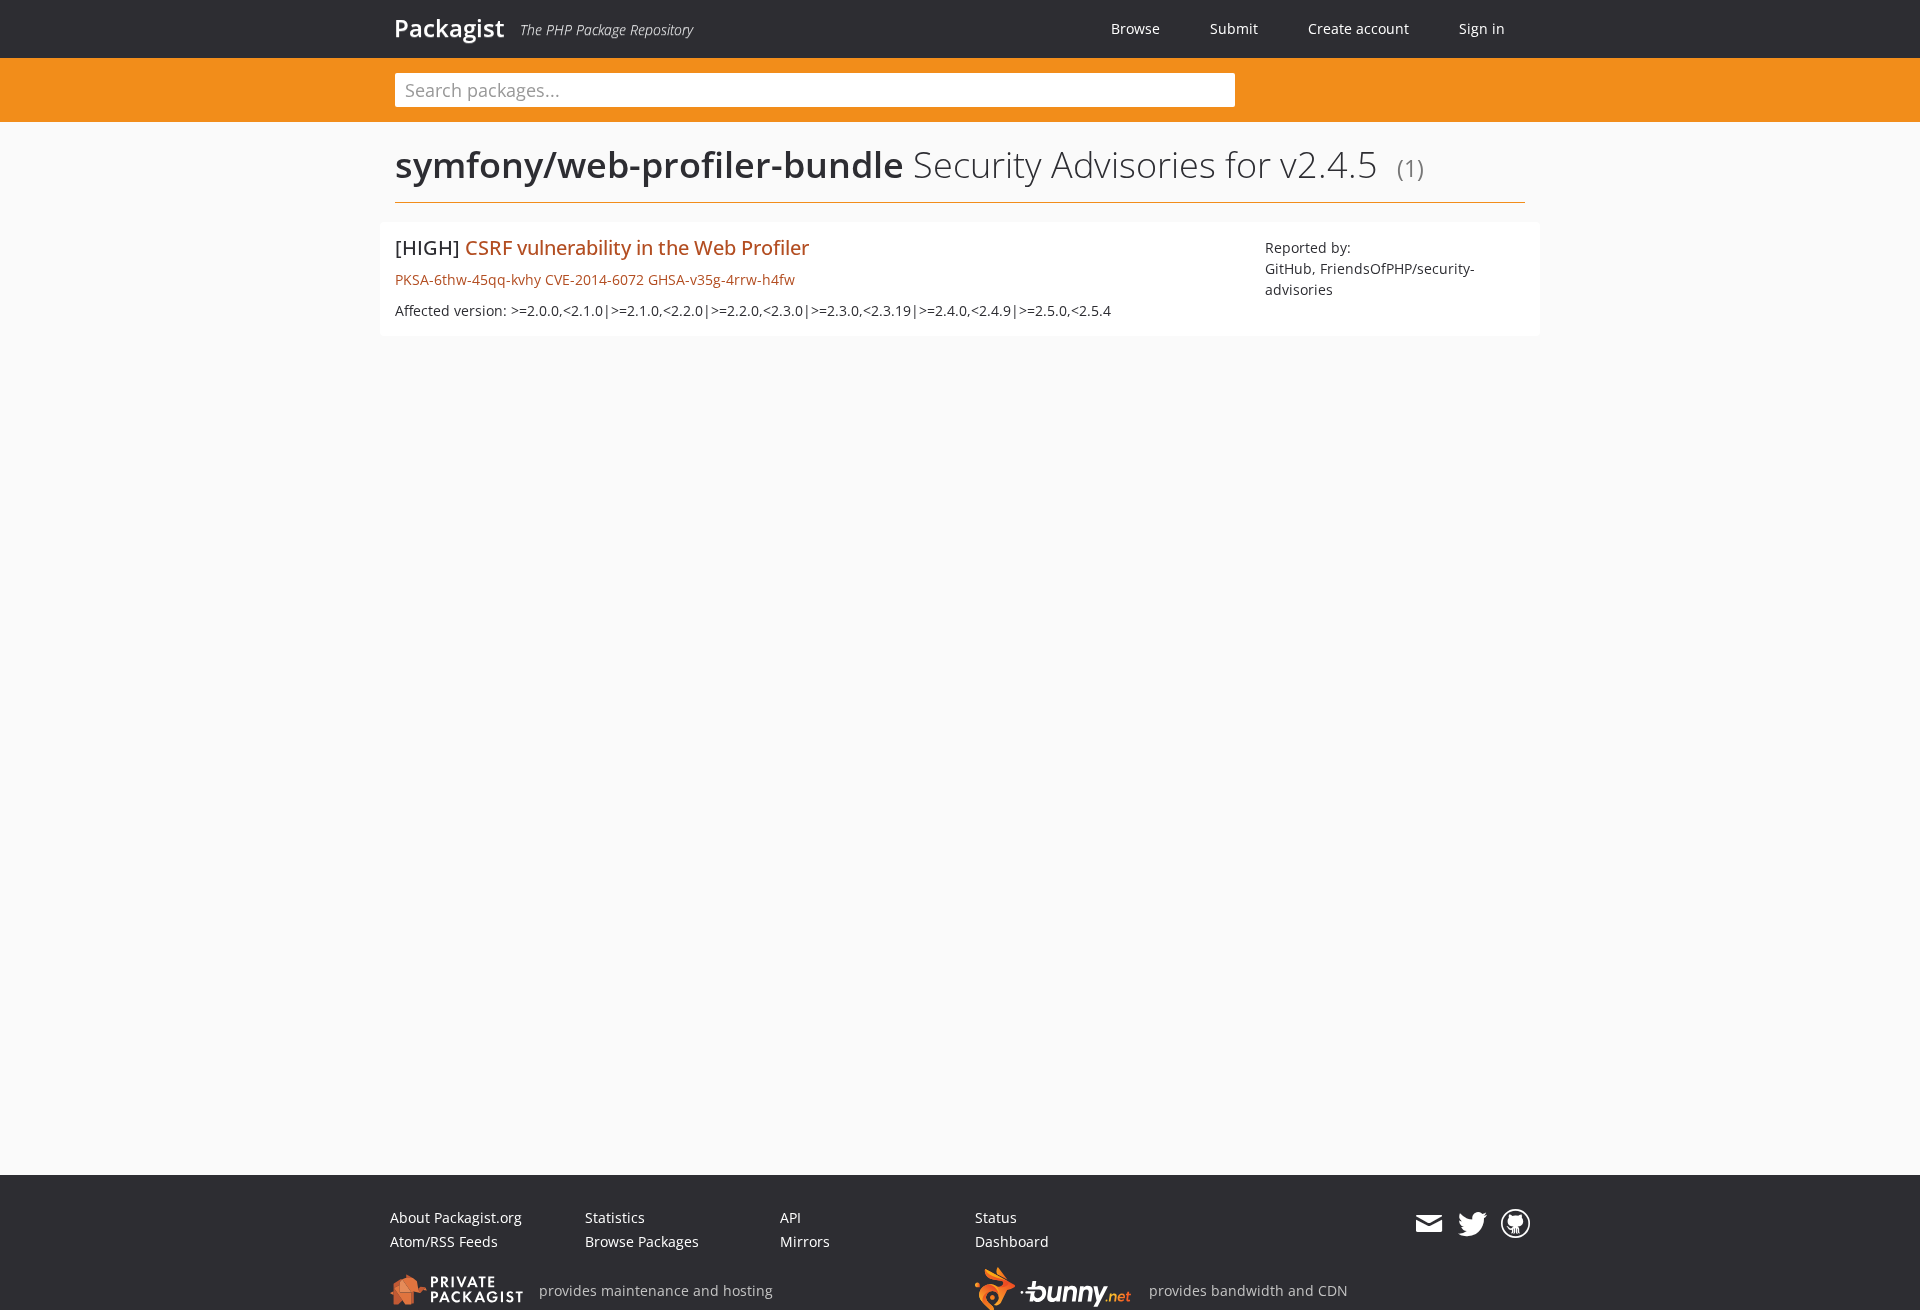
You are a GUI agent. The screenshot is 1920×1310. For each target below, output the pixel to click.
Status (996, 1217)
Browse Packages (642, 1241)
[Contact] (1428, 1224)
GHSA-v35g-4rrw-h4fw (721, 279)
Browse (1135, 28)
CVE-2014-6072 (594, 279)
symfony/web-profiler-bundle (649, 164)
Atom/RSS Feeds (444, 1241)
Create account (1358, 28)
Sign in (1482, 28)
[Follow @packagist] (1472, 1224)
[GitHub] (1515, 1224)
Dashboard (1012, 1241)
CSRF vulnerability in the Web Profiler (637, 247)
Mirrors (805, 1241)
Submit (1234, 28)
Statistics (615, 1217)
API (790, 1217)
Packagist (449, 28)
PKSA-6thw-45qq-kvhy (468, 279)
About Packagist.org (456, 1217)
